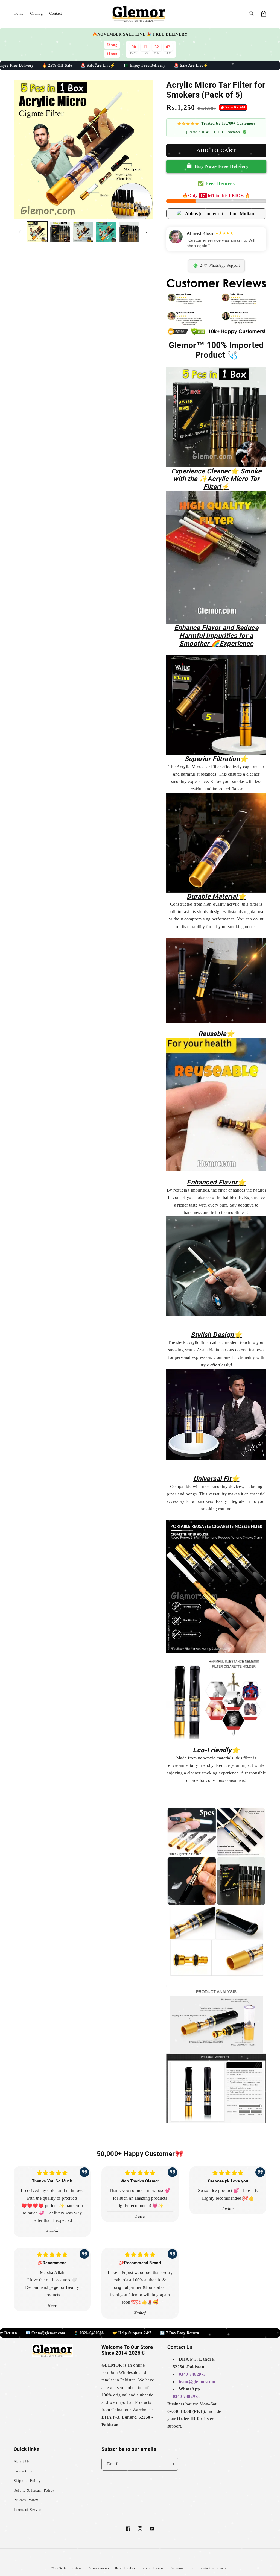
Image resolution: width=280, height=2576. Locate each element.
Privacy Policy (26, 2500)
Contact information (214, 2568)
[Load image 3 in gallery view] (83, 232)
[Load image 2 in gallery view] (60, 232)
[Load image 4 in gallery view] (106, 232)
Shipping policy (183, 2568)
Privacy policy (99, 2568)
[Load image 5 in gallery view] (129, 232)
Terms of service (153, 2568)
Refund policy (125, 2568)
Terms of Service (28, 2510)
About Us (22, 2462)
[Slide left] (20, 232)
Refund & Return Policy (34, 2490)
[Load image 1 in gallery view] (37, 232)
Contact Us (23, 2471)
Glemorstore (73, 2568)
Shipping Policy (27, 2481)
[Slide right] (147, 232)
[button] (252, 14)
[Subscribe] (172, 2464)
